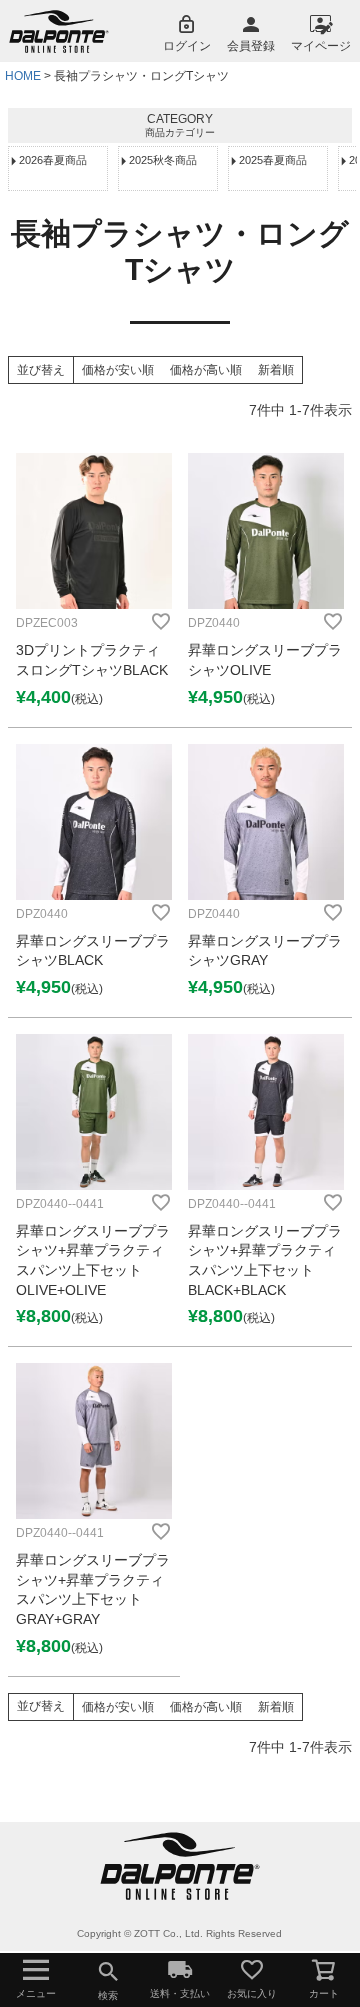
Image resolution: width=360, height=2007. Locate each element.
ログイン (187, 46)
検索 (108, 1995)
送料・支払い (180, 1993)
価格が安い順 (118, 370)
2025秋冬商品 (163, 160)
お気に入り (252, 1993)
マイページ (321, 46)
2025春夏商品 (273, 160)
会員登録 (251, 46)
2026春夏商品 (53, 160)
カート (324, 1993)
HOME (23, 76)
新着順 (276, 370)
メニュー (36, 1993)
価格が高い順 (206, 370)
